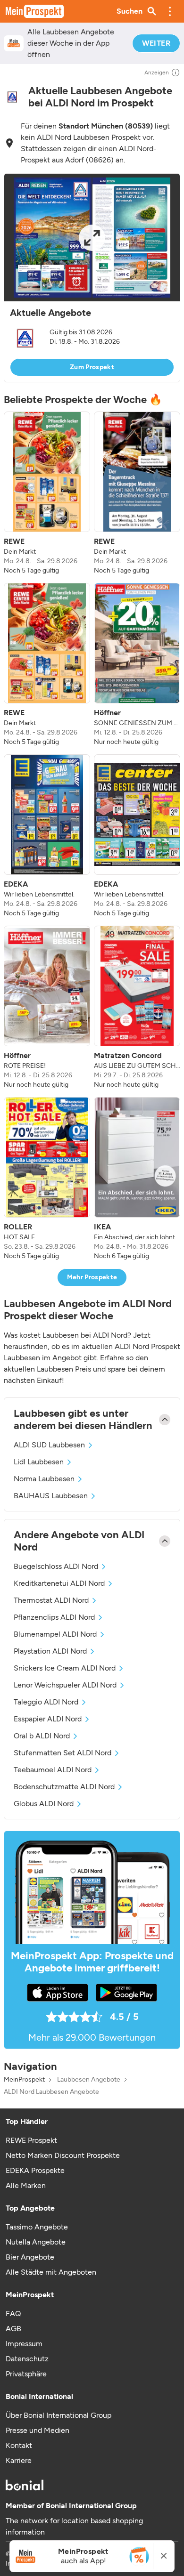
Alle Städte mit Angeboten (51, 2272)
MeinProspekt (24, 2080)
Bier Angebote (30, 2257)
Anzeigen (157, 73)
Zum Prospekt (92, 367)
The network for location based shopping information (74, 2526)
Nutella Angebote (36, 2242)
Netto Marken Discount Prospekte (63, 2155)
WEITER (156, 43)
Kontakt (19, 2445)
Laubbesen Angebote (89, 2080)
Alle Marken (26, 2185)
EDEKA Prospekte (35, 2170)
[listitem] (47, 493)
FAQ (13, 2314)
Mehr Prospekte (92, 1277)
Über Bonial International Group (59, 2415)
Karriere (19, 2460)
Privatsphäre (26, 2374)
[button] (170, 11)
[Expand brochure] (92, 238)
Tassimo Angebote (37, 2227)
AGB (13, 2329)
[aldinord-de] (12, 97)
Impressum (24, 2344)
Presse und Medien (38, 2430)
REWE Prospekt (31, 2140)
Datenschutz (27, 2359)
